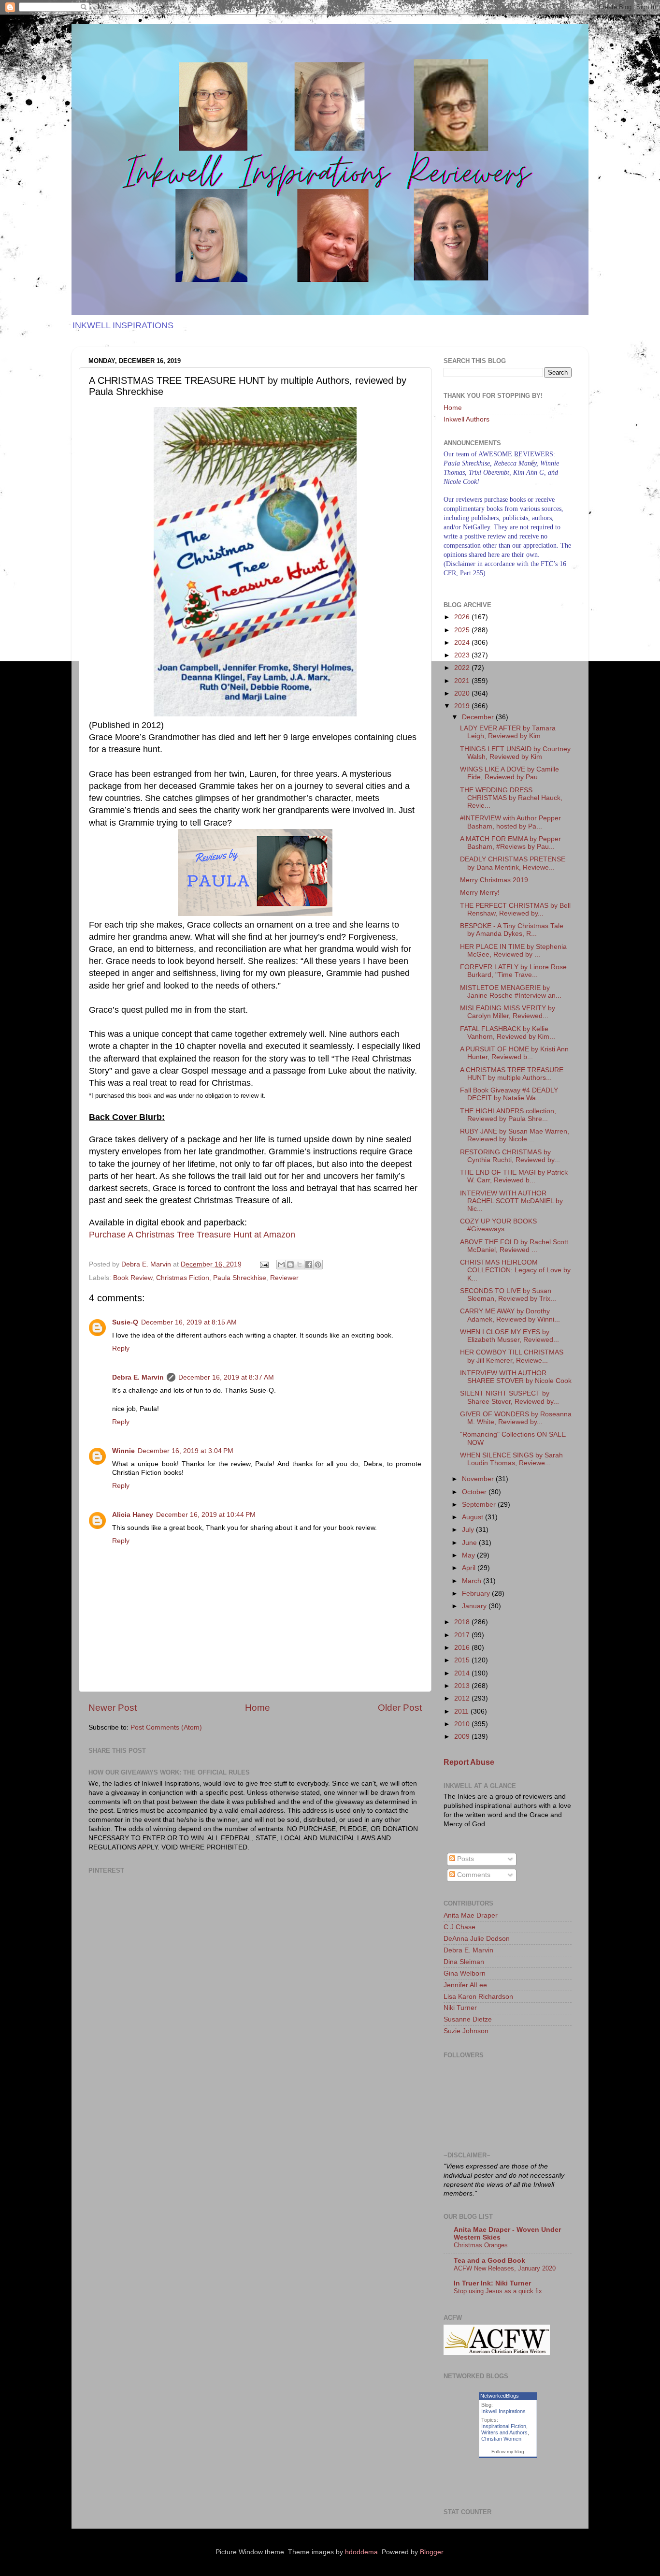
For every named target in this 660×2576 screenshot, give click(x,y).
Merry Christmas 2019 (494, 880)
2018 (463, 1622)
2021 (463, 681)
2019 (463, 706)
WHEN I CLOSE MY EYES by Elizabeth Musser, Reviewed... (509, 1336)
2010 (463, 1724)
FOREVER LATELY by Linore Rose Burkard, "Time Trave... (513, 971)
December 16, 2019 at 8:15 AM (189, 1322)
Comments (473, 1875)
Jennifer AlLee (465, 1985)
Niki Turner (460, 2008)
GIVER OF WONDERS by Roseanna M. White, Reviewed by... (516, 1418)
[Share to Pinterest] (318, 1265)
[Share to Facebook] (309, 1265)
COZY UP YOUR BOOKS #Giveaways (498, 1225)
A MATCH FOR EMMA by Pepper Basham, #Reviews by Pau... (510, 843)
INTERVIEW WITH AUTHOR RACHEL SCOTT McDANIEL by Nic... (511, 1201)
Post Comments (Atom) (166, 1727)
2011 (462, 1711)
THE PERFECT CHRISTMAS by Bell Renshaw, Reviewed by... (515, 910)
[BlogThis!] (290, 1265)
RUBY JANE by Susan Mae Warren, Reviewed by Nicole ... (515, 1135)
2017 (463, 1635)
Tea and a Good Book (489, 2261)
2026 (463, 617)
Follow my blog (508, 2452)
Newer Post (113, 1708)
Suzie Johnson (466, 2031)
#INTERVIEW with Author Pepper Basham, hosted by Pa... (510, 822)
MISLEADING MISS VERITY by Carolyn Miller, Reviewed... (508, 1012)
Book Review (133, 1278)
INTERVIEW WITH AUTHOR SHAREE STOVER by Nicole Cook (516, 1377)
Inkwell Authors (466, 419)
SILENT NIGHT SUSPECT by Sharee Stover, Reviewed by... (509, 1397)
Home (258, 1708)
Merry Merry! (480, 893)
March (473, 1581)
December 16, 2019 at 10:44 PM (206, 1515)
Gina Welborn (465, 1973)
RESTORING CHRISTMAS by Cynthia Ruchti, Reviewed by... (510, 1156)
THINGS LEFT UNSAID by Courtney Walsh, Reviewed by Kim (515, 753)
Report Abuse (469, 1762)
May (469, 1555)
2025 (463, 630)
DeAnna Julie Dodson (477, 1939)
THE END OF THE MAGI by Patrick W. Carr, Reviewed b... (514, 1176)
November (479, 1479)
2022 (463, 668)
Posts (465, 1859)
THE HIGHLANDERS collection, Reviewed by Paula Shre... (508, 1115)
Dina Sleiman (464, 1962)
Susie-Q (125, 1322)
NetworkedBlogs (500, 2396)
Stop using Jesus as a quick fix (498, 2291)
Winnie (123, 1451)
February (477, 1594)
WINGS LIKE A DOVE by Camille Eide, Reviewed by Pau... (509, 773)
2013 (463, 1686)
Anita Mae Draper (471, 1915)
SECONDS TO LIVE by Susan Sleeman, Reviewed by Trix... (508, 1295)
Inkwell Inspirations (503, 2411)
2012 (463, 1698)
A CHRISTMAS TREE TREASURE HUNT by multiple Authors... (512, 1074)
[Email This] (281, 1265)
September (480, 1505)
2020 (463, 693)
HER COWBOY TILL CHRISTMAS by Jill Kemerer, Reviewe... (512, 1356)
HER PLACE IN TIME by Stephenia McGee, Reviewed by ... (513, 951)
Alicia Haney (133, 1515)
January (475, 1606)
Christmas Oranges (481, 2245)
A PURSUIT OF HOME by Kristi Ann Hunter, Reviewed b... (514, 1053)
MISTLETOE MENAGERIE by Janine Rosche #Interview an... (511, 992)
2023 (463, 655)
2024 (463, 643)
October (475, 1492)
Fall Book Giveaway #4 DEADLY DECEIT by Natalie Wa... (509, 1094)
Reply (121, 1348)
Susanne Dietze (468, 2019)
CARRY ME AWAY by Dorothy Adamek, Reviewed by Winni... (510, 1315)
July (469, 1530)
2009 (463, 1737)
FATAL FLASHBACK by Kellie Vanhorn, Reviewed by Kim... (508, 1033)
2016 (463, 1648)
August (473, 1517)
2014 (463, 1673)
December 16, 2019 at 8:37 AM (226, 1377)
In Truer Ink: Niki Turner (492, 2283)
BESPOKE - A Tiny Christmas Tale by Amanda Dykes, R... (512, 930)
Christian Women (501, 2439)
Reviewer (284, 1278)
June (470, 1543)
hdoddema (361, 2552)
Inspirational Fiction (504, 2426)
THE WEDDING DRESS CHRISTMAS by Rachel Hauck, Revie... (511, 798)
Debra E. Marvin (138, 1377)
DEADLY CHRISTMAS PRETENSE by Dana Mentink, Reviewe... (513, 863)
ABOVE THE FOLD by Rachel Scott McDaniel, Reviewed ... (514, 1246)
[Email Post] (264, 1264)
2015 (463, 1660)
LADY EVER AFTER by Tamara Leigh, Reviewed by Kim (508, 732)
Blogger (431, 2552)
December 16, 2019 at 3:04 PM (186, 1451)
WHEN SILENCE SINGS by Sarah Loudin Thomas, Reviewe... (511, 1459)
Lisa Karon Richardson (478, 1997)
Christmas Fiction (183, 1278)
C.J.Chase (459, 1927)
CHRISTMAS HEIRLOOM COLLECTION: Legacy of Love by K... (515, 1270)
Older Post (400, 1708)
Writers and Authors (504, 2432)
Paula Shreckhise (240, 1278)
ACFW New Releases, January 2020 (505, 2268)
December (479, 717)
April (470, 1568)
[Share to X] (300, 1265)
